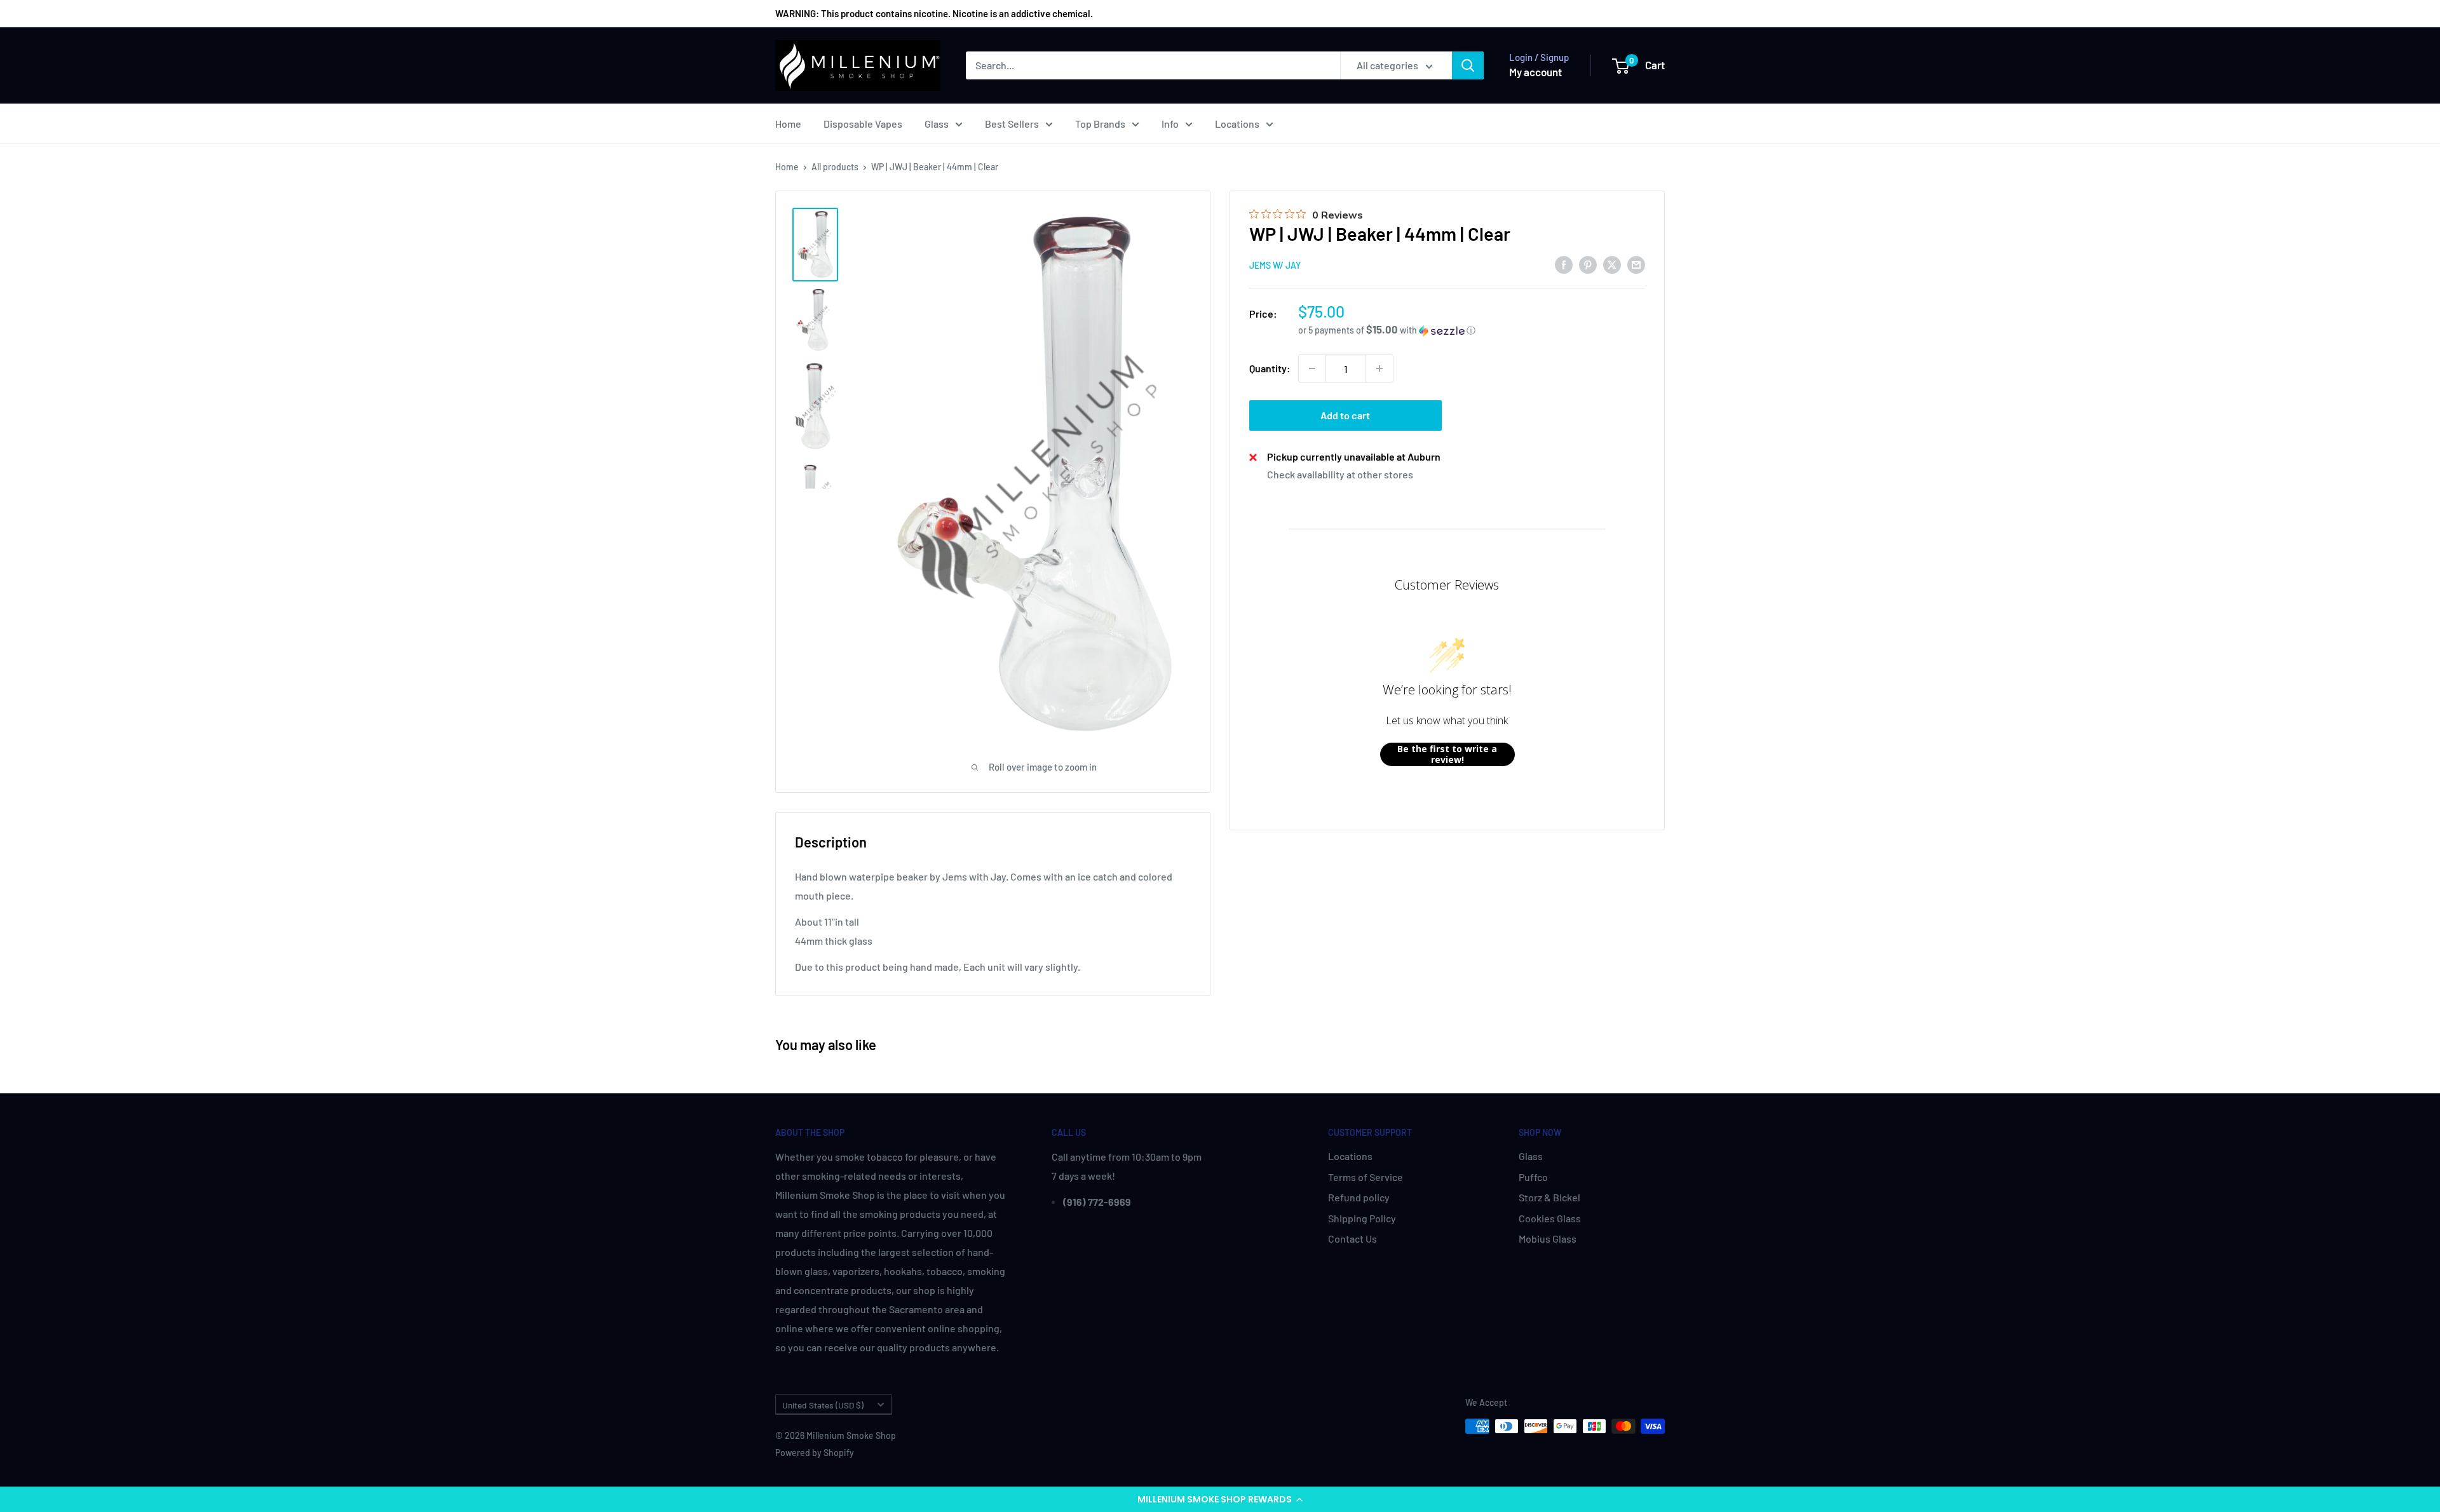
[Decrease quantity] (1312, 368)
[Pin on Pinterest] (1588, 264)
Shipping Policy (1362, 1218)
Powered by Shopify (815, 1453)
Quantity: (1270, 368)
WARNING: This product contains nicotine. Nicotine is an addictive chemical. (934, 13)
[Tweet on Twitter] (1612, 264)
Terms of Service (1366, 1177)
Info (1170, 124)
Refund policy (1359, 1197)
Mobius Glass (1548, 1239)
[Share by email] (1636, 264)
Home (788, 124)
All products (835, 167)
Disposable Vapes (863, 124)
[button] (1220, 1499)
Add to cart (1345, 415)
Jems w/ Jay (1275, 265)
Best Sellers (1012, 124)
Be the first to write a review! (1447, 754)
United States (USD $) (823, 1405)
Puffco (1533, 1177)
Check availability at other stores (1340, 474)
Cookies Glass (1550, 1218)
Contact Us (1352, 1239)
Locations (1237, 124)
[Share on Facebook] (1564, 264)
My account (1535, 72)
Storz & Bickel (1549, 1197)
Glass (937, 124)
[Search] (1468, 65)
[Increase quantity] (1379, 368)
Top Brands (1100, 124)
